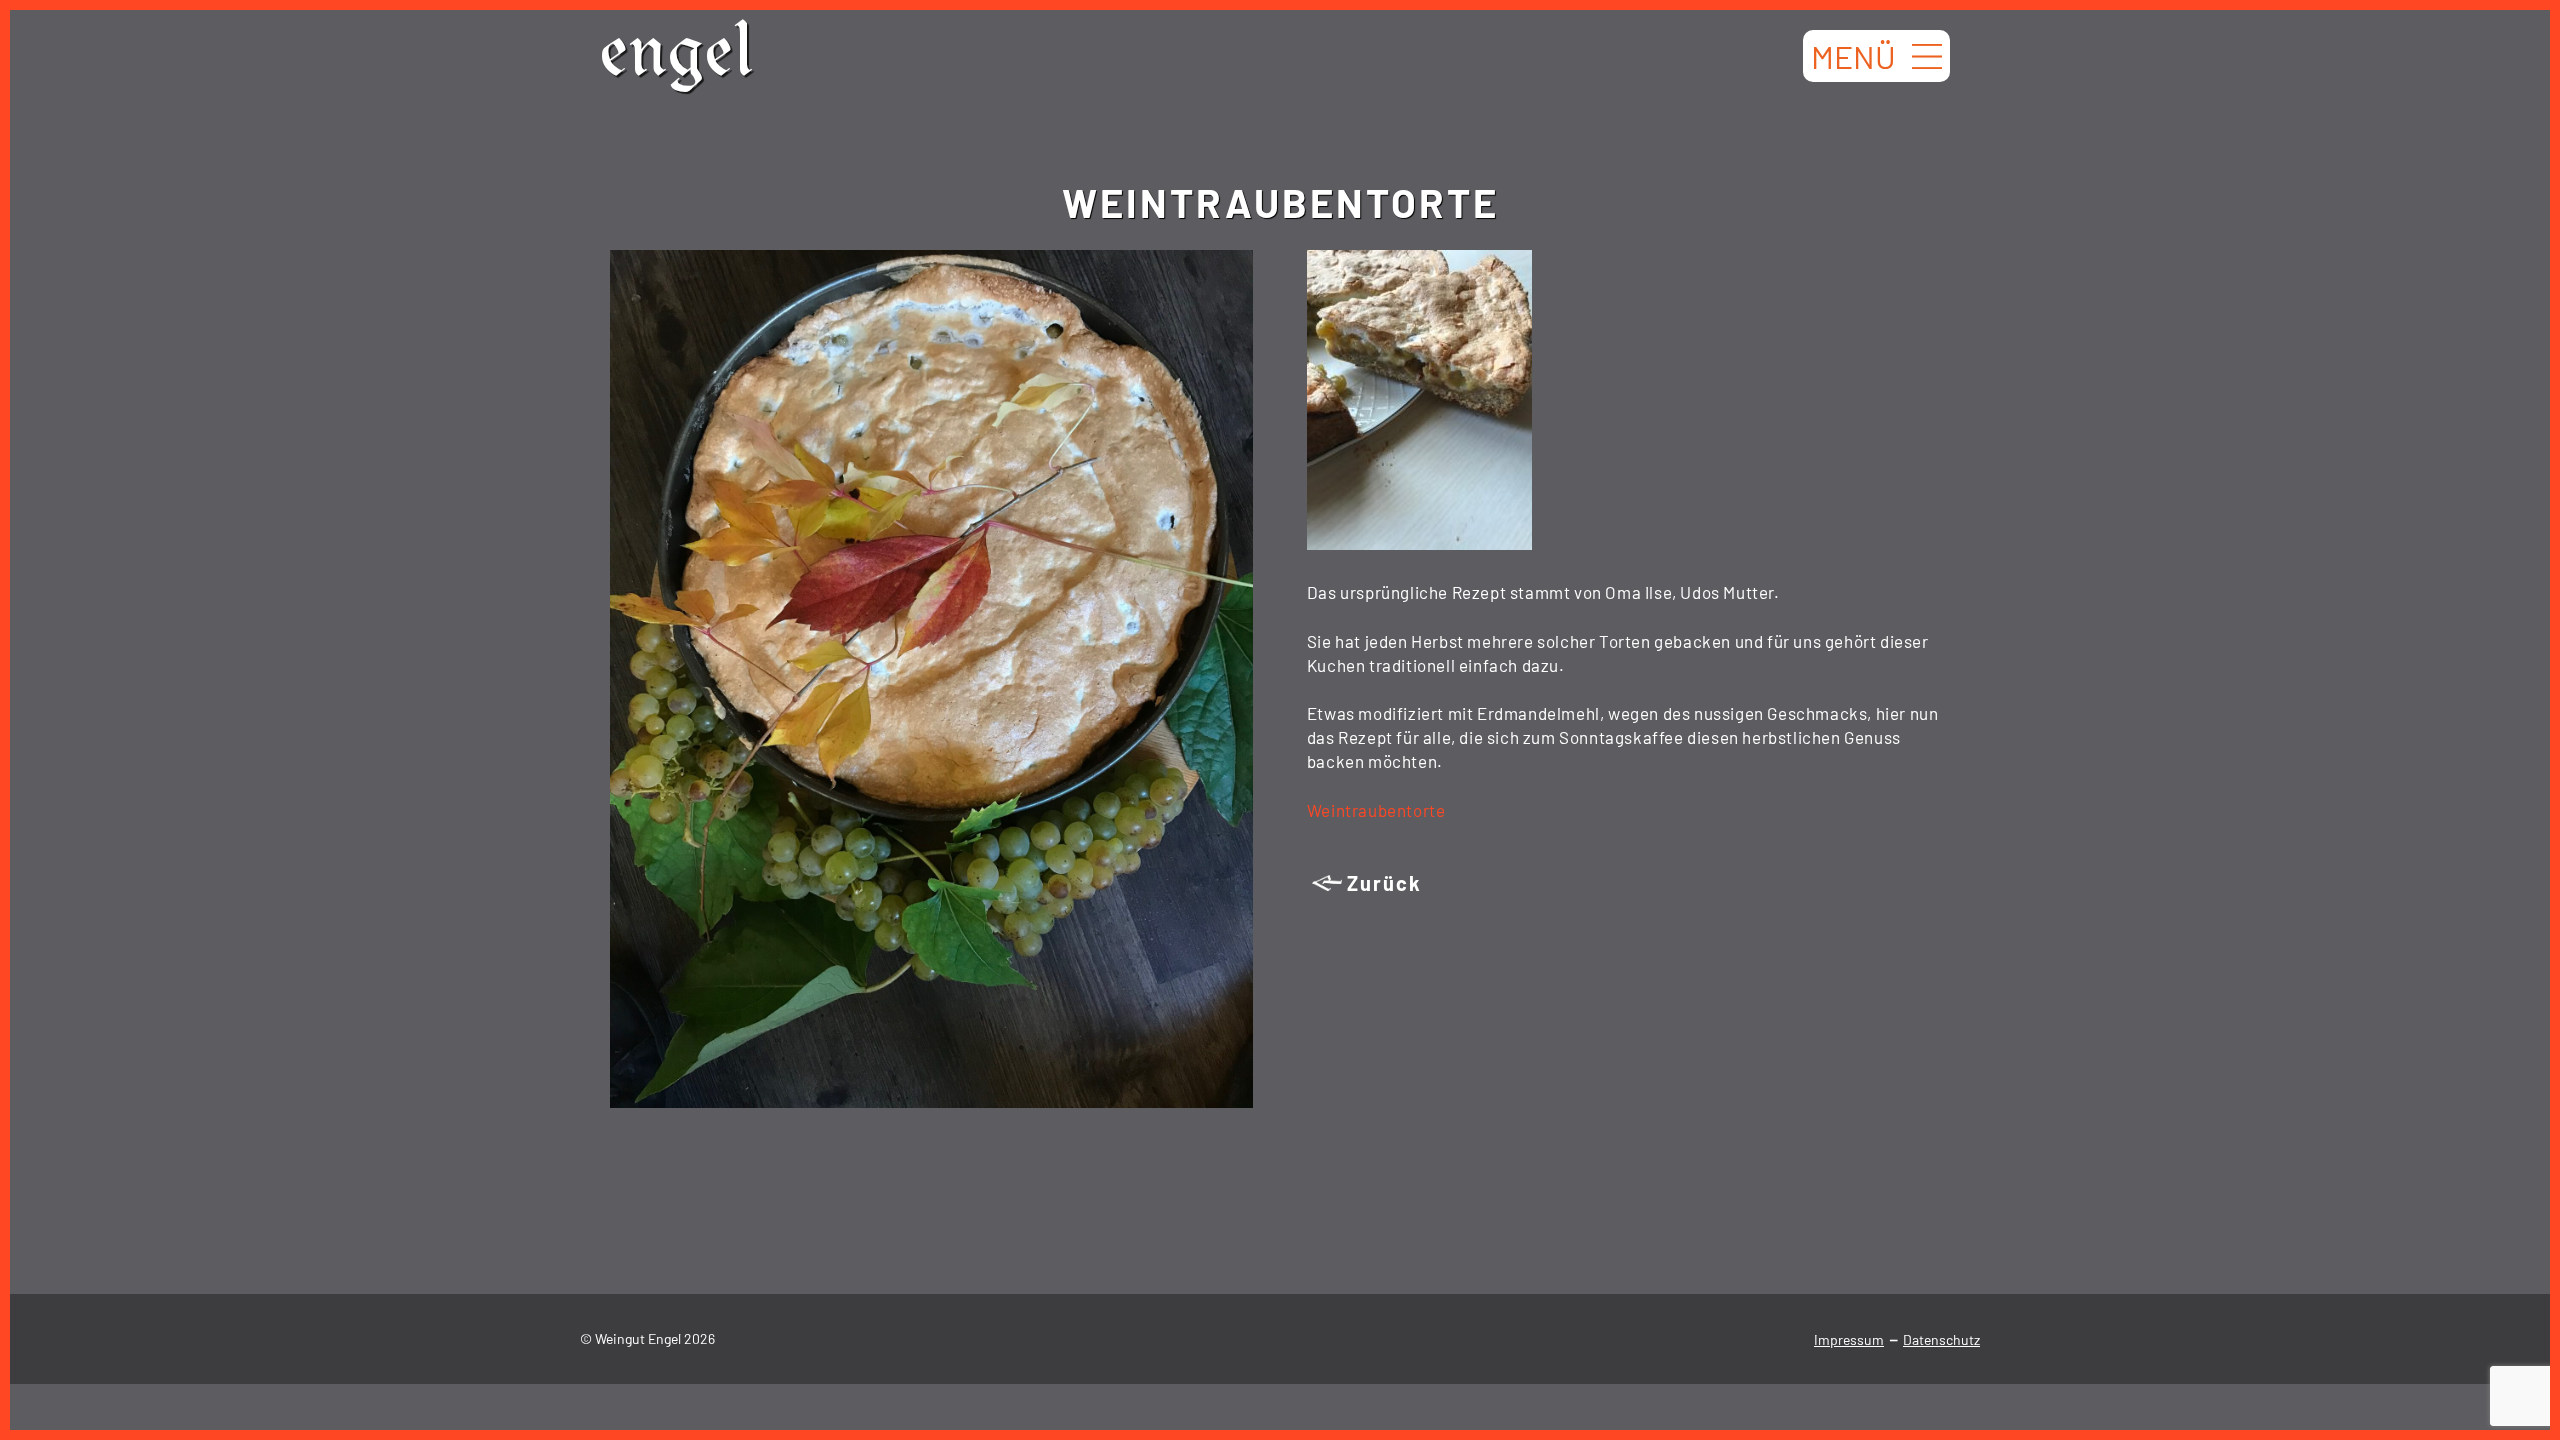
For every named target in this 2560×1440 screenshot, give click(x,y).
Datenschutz (1941, 1339)
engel (677, 59)
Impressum (1849, 1339)
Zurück (1384, 883)
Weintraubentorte (1376, 810)
